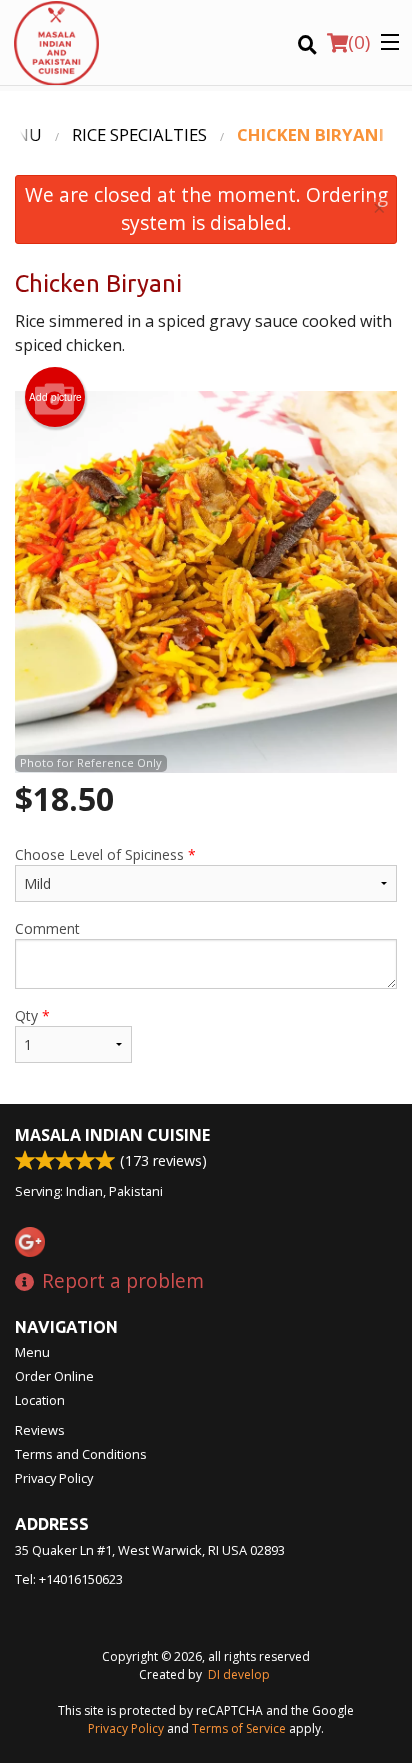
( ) (359, 42)
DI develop (239, 1674)
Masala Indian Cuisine (112, 1135)
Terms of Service (239, 1728)
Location (40, 1400)
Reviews (40, 1430)
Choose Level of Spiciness (105, 854)
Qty (32, 1015)
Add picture (55, 397)
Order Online (54, 1376)
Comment (47, 928)
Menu (32, 1352)
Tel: (69, 1579)
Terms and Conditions (81, 1454)
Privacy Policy (54, 1478)
